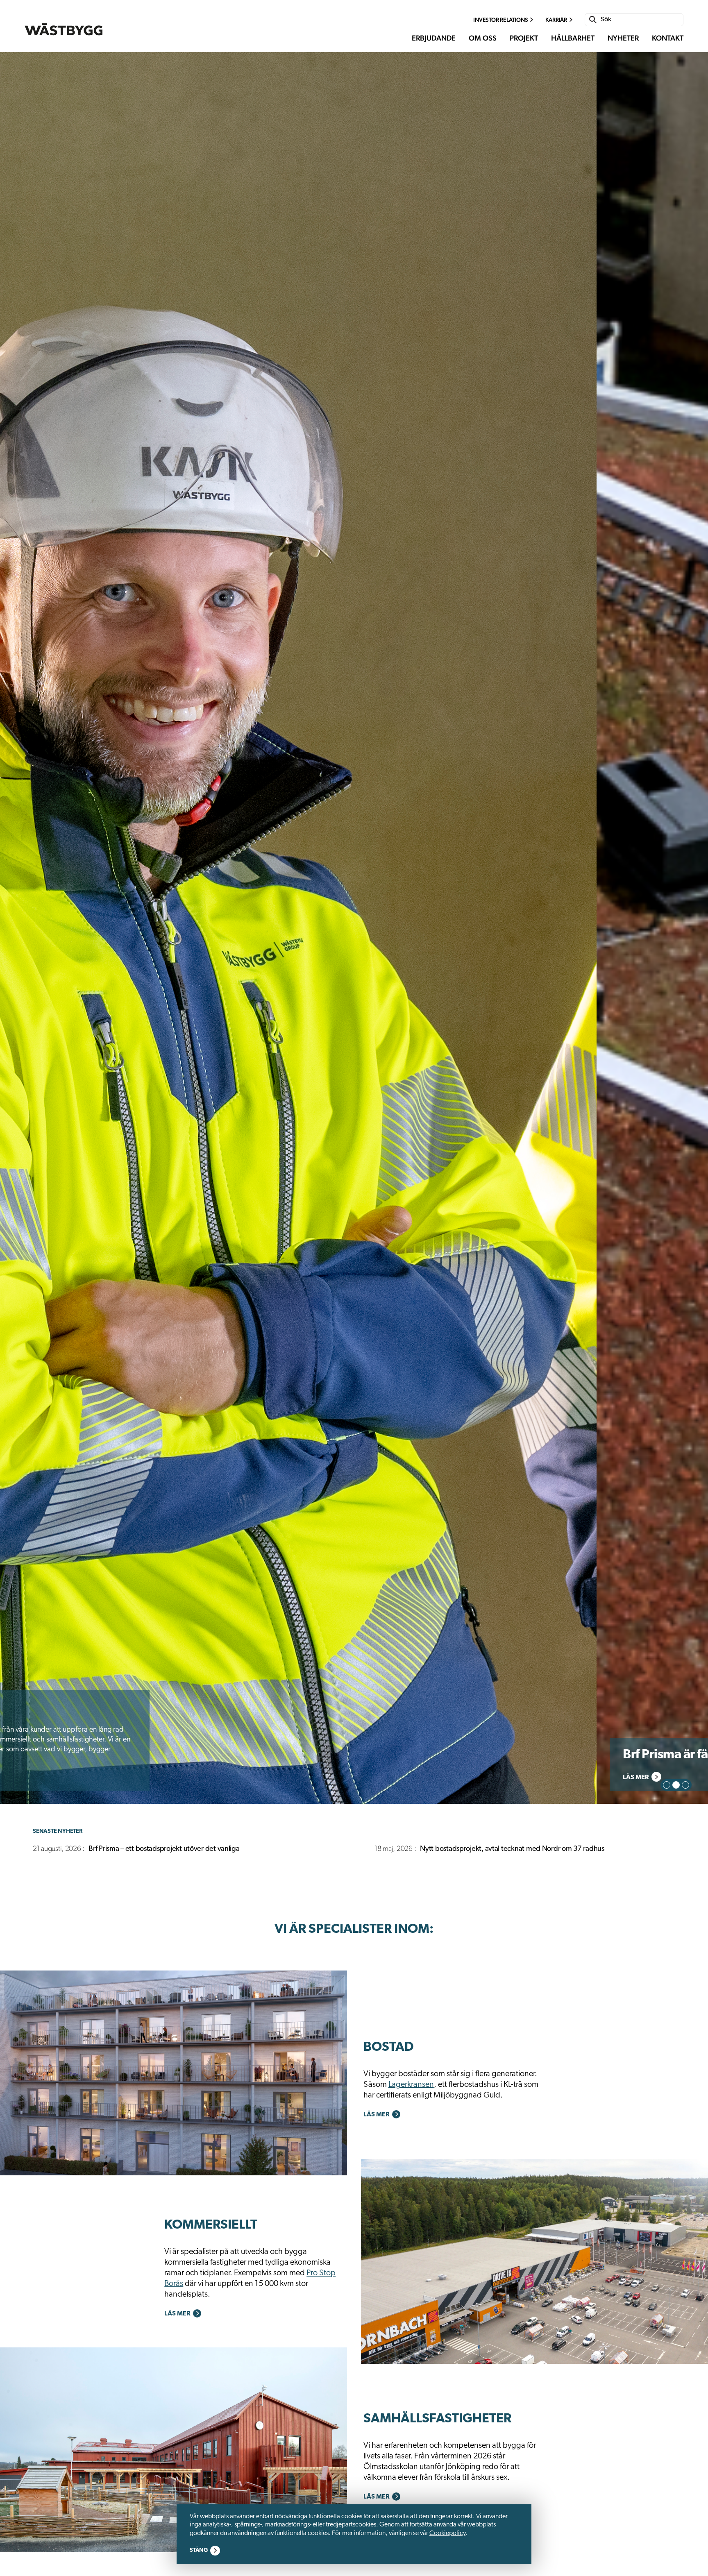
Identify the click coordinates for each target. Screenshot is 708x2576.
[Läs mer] (174, 2073)
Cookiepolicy (447, 2533)
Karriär (556, 20)
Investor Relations (500, 20)
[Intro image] (354, 928)
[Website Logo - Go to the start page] (64, 29)
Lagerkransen (411, 2085)
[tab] (667, 1785)
